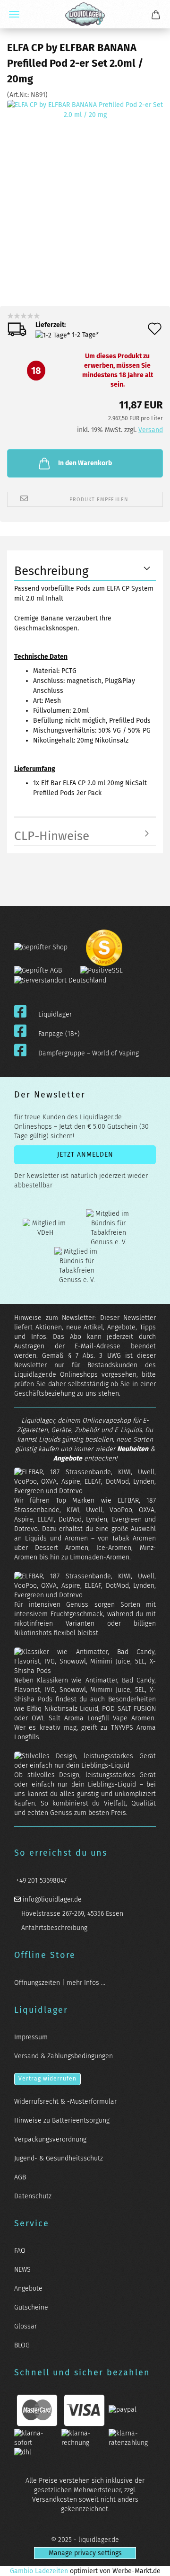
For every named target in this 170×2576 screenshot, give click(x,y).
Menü (14, 14)
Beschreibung (51, 571)
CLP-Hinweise (52, 836)
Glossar (25, 2326)
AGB (20, 2177)
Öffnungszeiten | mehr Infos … (60, 1983)
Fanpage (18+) (59, 1034)
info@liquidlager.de (51, 1899)
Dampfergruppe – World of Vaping (89, 1053)
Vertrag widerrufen (47, 2079)
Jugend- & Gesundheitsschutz (59, 2158)
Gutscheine (31, 2307)
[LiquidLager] (85, 14)
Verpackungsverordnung (50, 2139)
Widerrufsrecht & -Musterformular (65, 2102)
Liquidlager (55, 1014)
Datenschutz (33, 2196)
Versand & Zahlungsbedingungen (64, 2056)
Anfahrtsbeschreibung (53, 1928)
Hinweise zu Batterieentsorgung (62, 2120)
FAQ (20, 2251)
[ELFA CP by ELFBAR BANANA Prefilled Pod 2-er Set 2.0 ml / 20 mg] (85, 178)
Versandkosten (55, 2500)
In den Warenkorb (85, 463)
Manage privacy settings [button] (85, 2553)
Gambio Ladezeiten (39, 2571)
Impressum (31, 2037)
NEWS (22, 2270)
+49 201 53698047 (40, 1881)
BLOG (22, 2345)
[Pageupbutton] (151, 2563)
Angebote (68, 1458)
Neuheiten (133, 1449)
